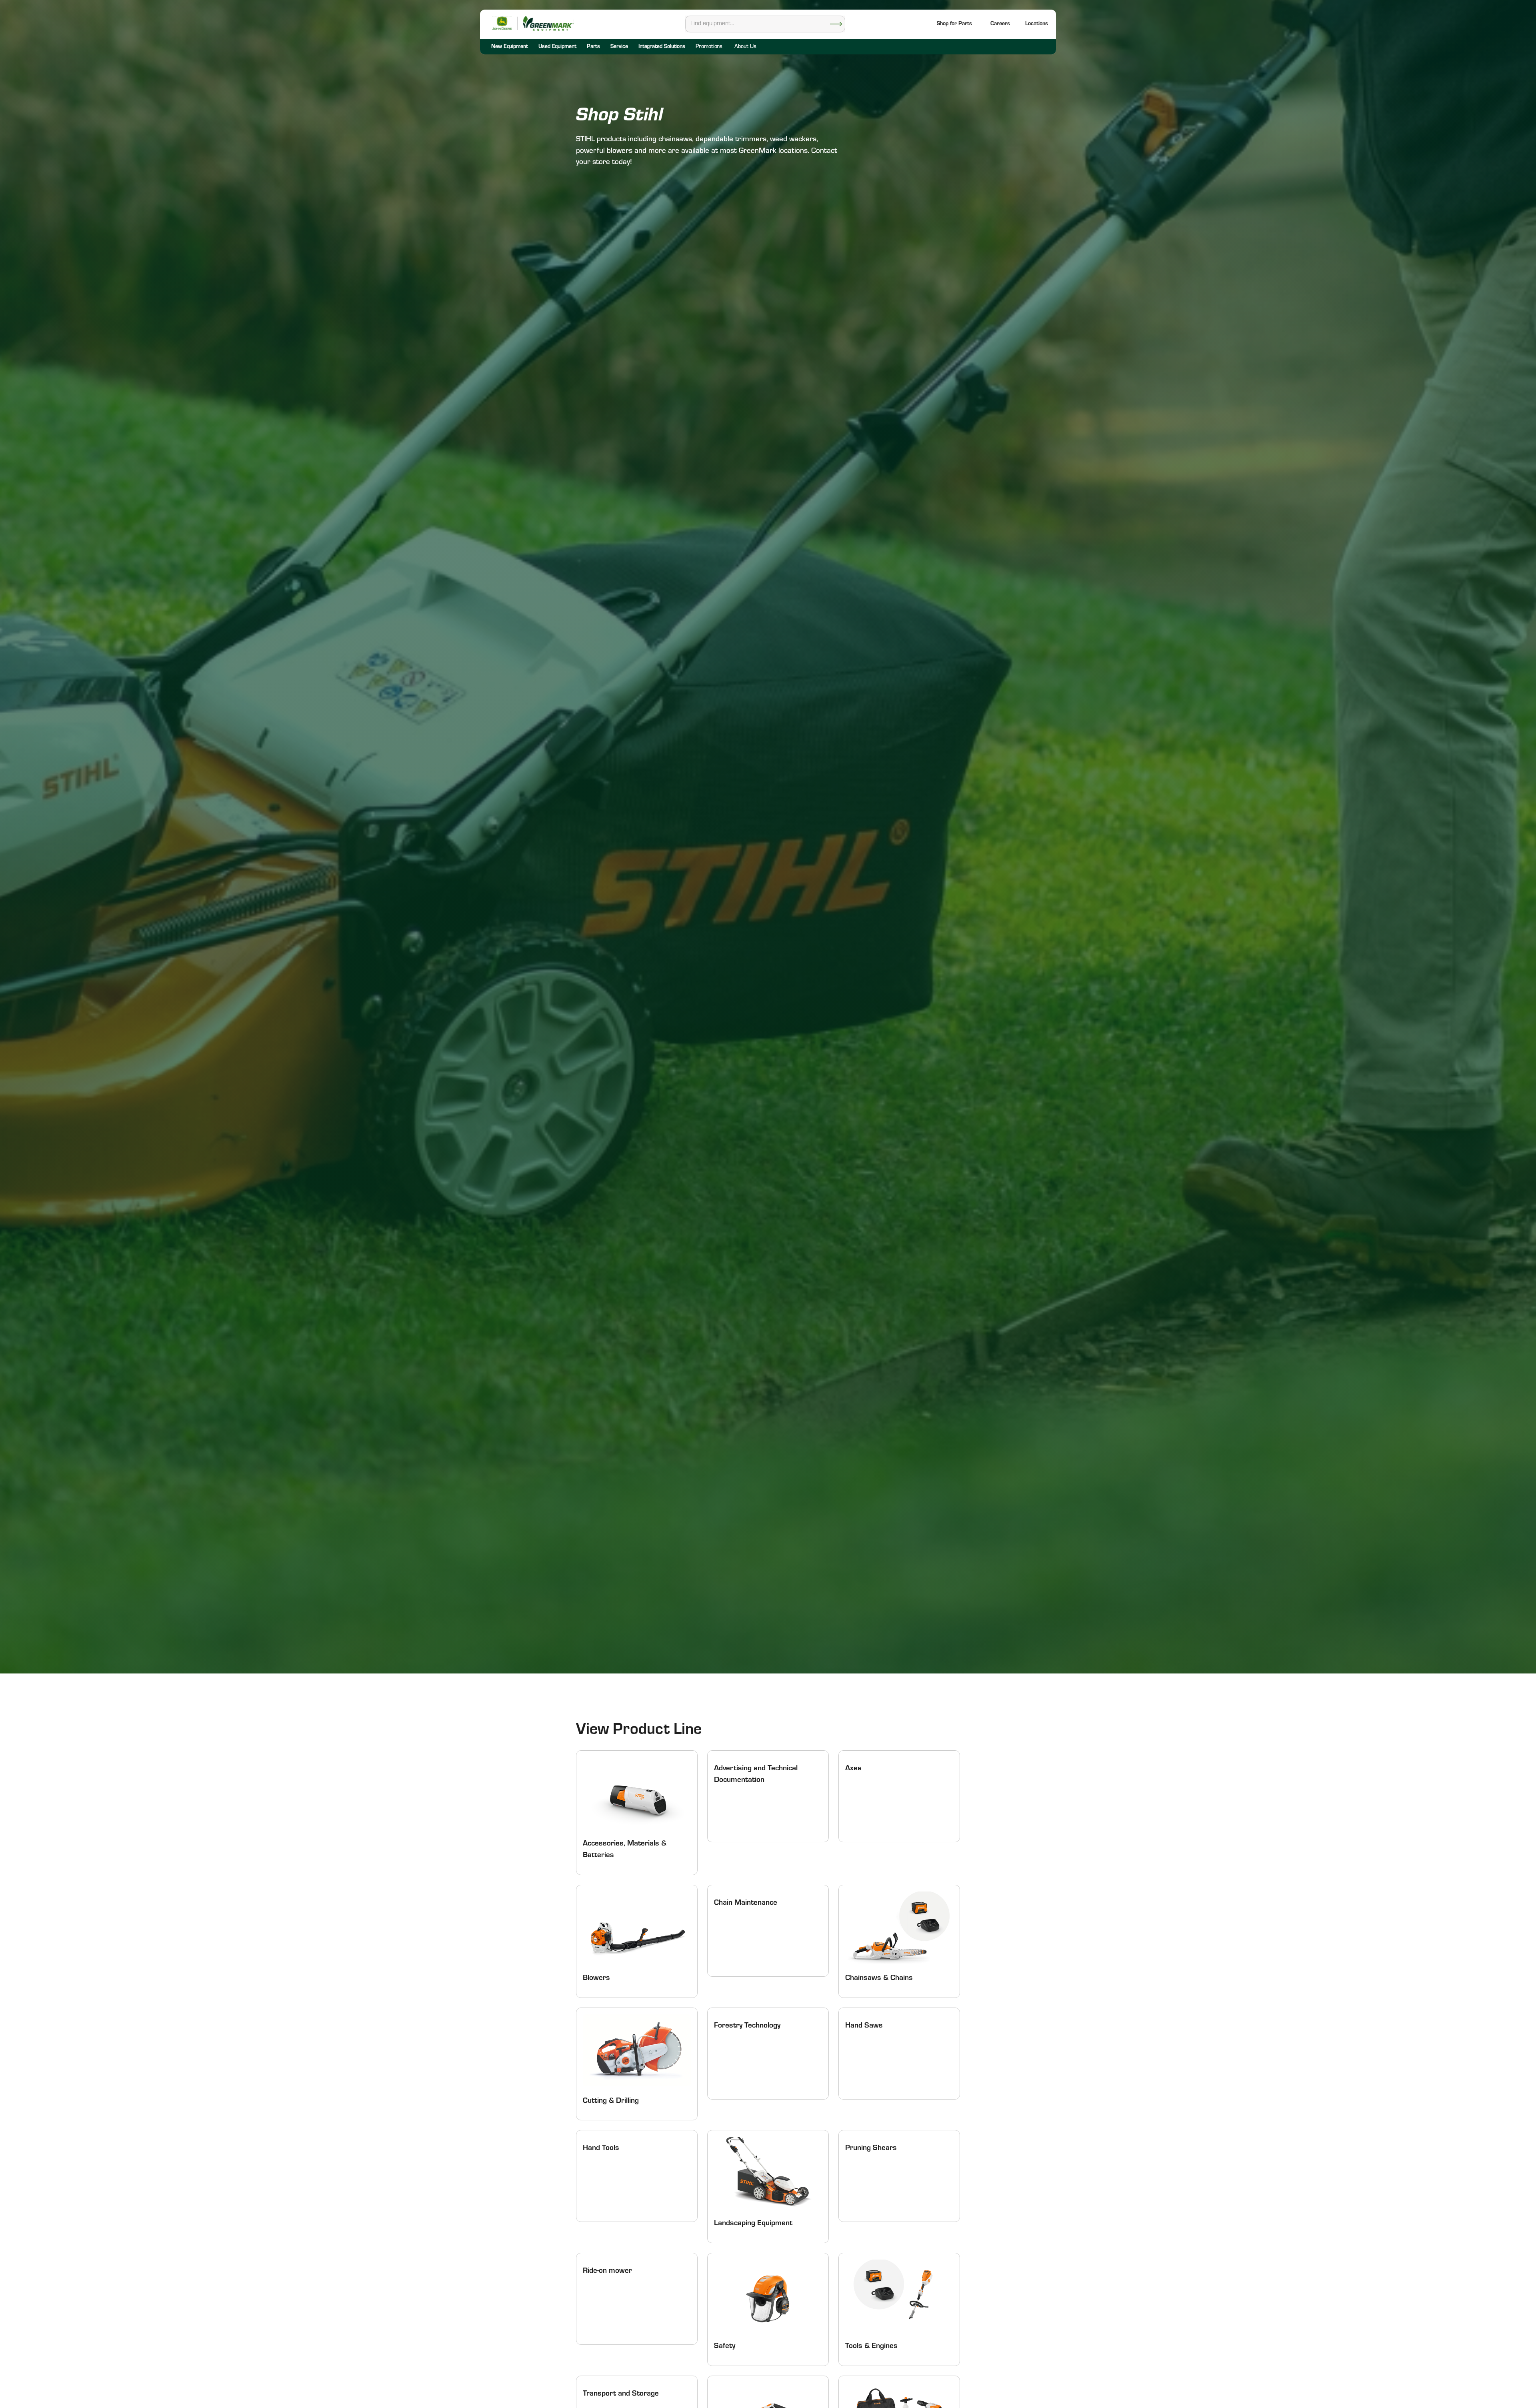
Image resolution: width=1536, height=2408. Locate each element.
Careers (1000, 24)
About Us (745, 47)
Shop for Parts (954, 24)
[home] (548, 23)
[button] (1037, 25)
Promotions (709, 47)
